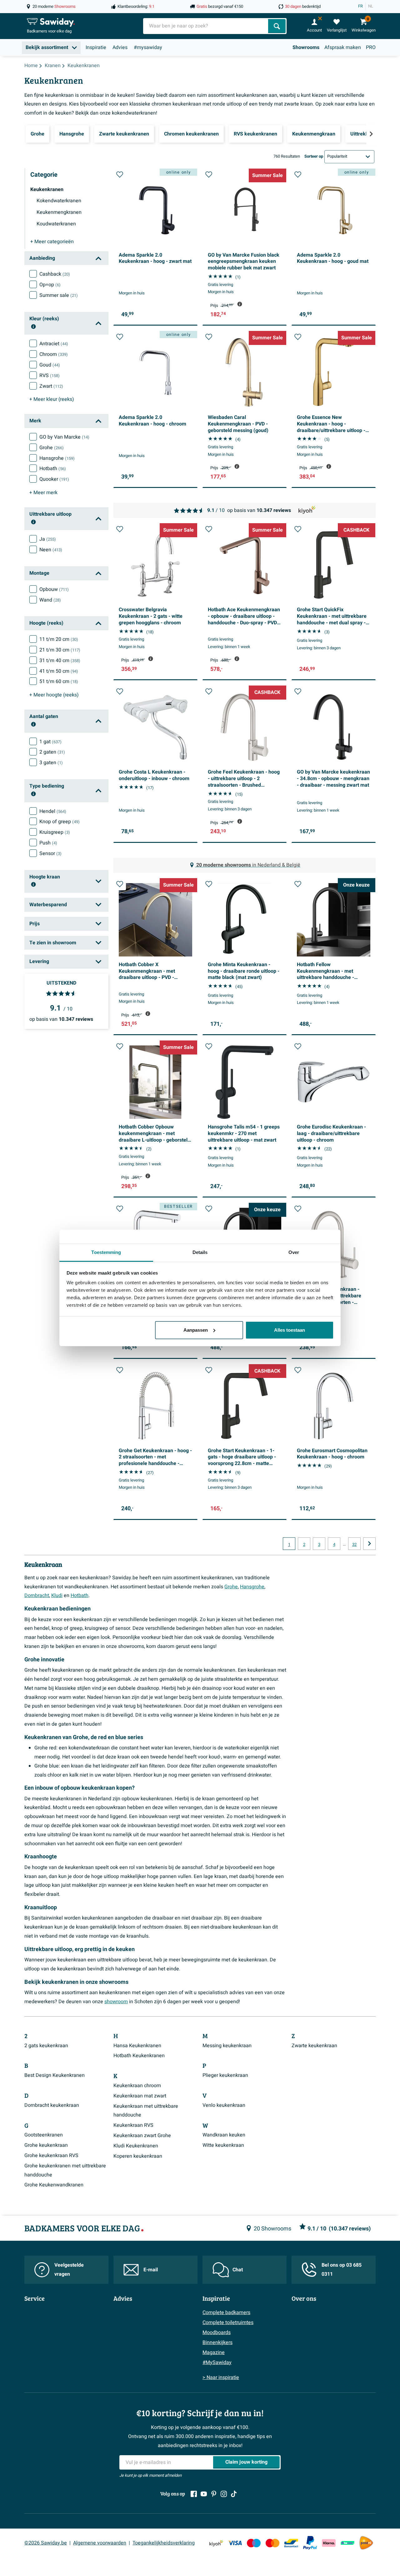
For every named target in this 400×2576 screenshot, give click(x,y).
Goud (50, 365)
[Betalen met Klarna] (329, 2543)
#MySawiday (217, 2362)
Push (48, 843)
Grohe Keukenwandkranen (54, 2185)
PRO (371, 47)
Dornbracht (37, 1595)
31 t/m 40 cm (60, 661)
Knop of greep (60, 822)
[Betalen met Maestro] (254, 2543)
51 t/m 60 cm (59, 681)
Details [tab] (200, 1252)
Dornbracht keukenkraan (52, 2105)
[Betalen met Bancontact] (291, 2543)
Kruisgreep (55, 832)
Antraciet (54, 344)
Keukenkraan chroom (137, 2086)
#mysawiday (148, 47)
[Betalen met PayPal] (310, 2543)
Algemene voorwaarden (100, 2543)
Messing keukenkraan (227, 2046)
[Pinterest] (214, 2494)
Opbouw (54, 589)
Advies (120, 47)
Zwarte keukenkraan (314, 2046)
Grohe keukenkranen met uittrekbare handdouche (65, 2170)
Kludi (57, 1595)
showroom (116, 2002)
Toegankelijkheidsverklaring (164, 2543)
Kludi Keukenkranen (136, 2146)
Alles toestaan (290, 1330)
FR (360, 6)
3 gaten (51, 763)
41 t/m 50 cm (59, 671)
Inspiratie (96, 47)
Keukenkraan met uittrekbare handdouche (146, 2111)
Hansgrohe (57, 458)
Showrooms (306, 47)
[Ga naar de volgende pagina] (369, 1544)
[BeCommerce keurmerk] (347, 2543)
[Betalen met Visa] (235, 2543)
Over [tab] (294, 1252)
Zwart (51, 386)
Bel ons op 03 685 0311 (342, 2270)
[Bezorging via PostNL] (366, 2543)
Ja (48, 539)
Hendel (53, 811)
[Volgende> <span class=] (371, 134)
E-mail (151, 2270)
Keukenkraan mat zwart (140, 2096)
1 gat (50, 742)
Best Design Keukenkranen (55, 2075)
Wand (50, 600)
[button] (120, 175)
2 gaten (52, 752)
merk (43, 493)
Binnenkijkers (217, 2342)
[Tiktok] (234, 2494)
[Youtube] (204, 2494)
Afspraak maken (343, 47)
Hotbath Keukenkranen (139, 2056)
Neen (51, 550)
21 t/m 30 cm (60, 650)
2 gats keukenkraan (46, 2046)
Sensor (50, 853)
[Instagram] (224, 2494)
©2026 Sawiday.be (46, 2543)
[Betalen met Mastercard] (272, 2543)
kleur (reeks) (52, 399)
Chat (238, 2270)
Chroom (54, 354)
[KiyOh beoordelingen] (216, 2543)
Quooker (54, 479)
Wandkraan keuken (224, 2135)
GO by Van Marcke (64, 437)
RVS (50, 376)
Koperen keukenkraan (138, 2156)
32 (354, 1545)
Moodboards (217, 2333)
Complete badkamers (226, 2313)
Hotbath (53, 469)
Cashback (55, 274)
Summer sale (59, 295)
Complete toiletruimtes (228, 2323)
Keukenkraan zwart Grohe (142, 2136)
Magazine (214, 2352)
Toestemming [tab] (106, 1252)
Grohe (52, 448)
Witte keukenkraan (223, 2145)
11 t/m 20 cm (59, 639)
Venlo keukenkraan (224, 2105)
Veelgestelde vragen (69, 2270)
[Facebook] (194, 2494)
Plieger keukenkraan (225, 2075)
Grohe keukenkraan (46, 2145)
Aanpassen (196, 1330)
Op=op (50, 285)
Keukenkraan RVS (133, 2125)
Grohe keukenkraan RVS (51, 2156)
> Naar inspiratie (221, 2377)
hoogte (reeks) (54, 695)
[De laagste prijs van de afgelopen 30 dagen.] (240, 304)
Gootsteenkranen (44, 2135)
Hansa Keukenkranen (137, 2046)
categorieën (52, 242)
